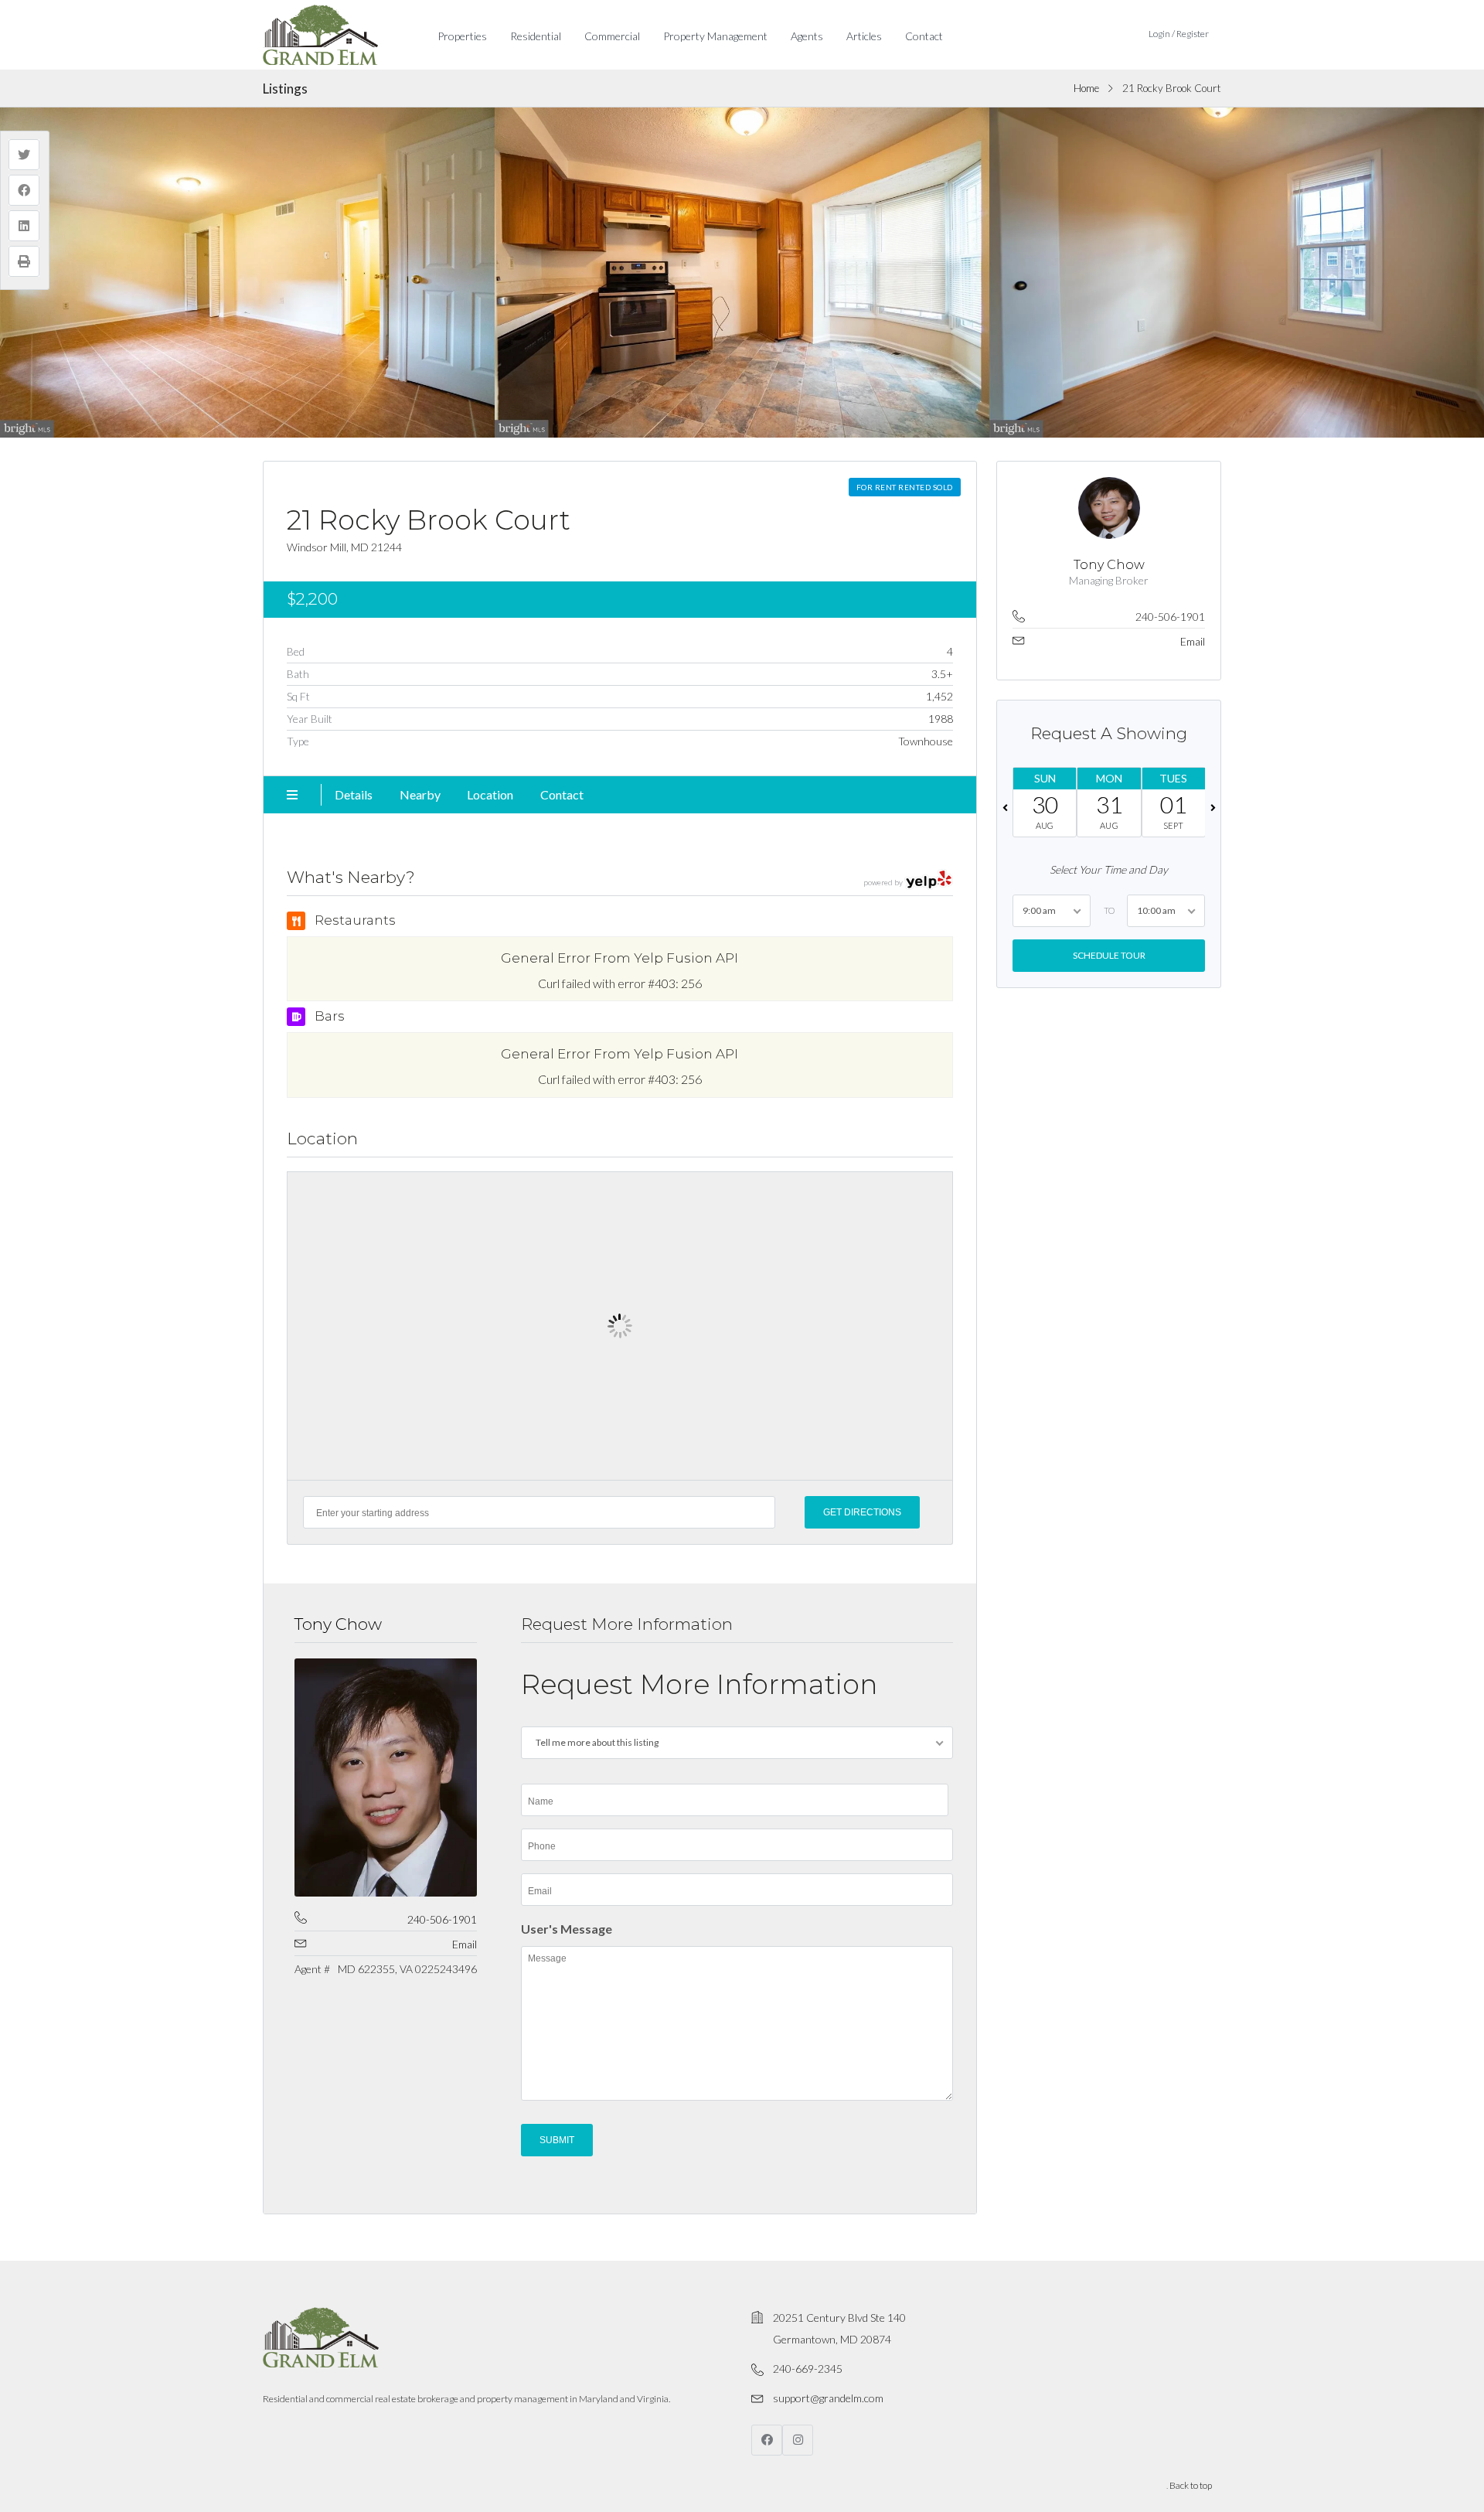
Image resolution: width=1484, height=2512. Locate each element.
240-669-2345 (808, 2369)
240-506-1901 (442, 1919)
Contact (924, 36)
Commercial (612, 36)
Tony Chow (338, 1624)
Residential (536, 36)
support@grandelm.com (828, 2398)
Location (490, 794)
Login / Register (1179, 34)
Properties (462, 36)
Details (354, 794)
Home (1086, 88)
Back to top (1191, 2485)
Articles (864, 36)
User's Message (567, 1929)
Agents (807, 36)
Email (465, 1944)
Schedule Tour (1108, 955)
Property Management (715, 36)
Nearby (420, 794)
